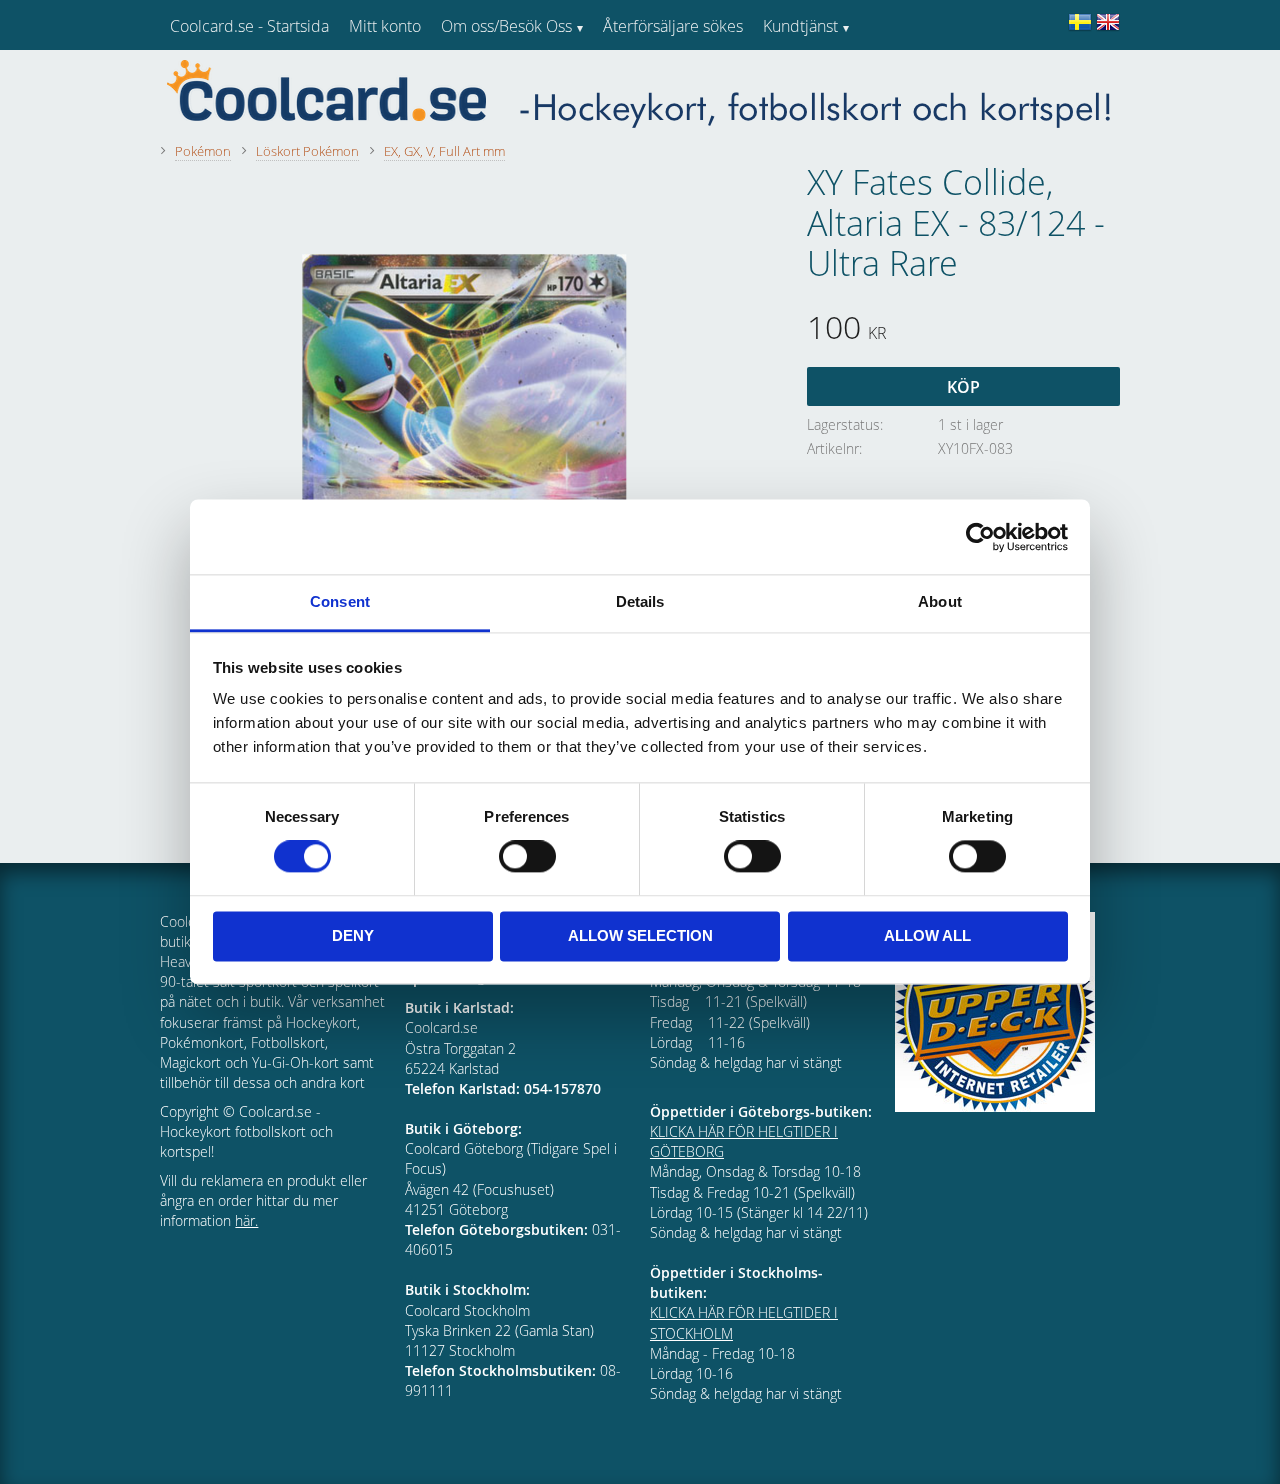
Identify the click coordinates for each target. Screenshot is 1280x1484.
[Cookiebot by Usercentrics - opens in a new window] (980, 537)
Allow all (927, 935)
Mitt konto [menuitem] (385, 26)
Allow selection (640, 935)
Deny (353, 935)
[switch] (527, 857)
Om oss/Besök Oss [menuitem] (506, 26)
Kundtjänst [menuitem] (800, 26)
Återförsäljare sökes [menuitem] (673, 26)
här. (246, 1220)
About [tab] (940, 601)
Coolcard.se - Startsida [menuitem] (249, 26)
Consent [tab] (340, 601)
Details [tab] (640, 601)
